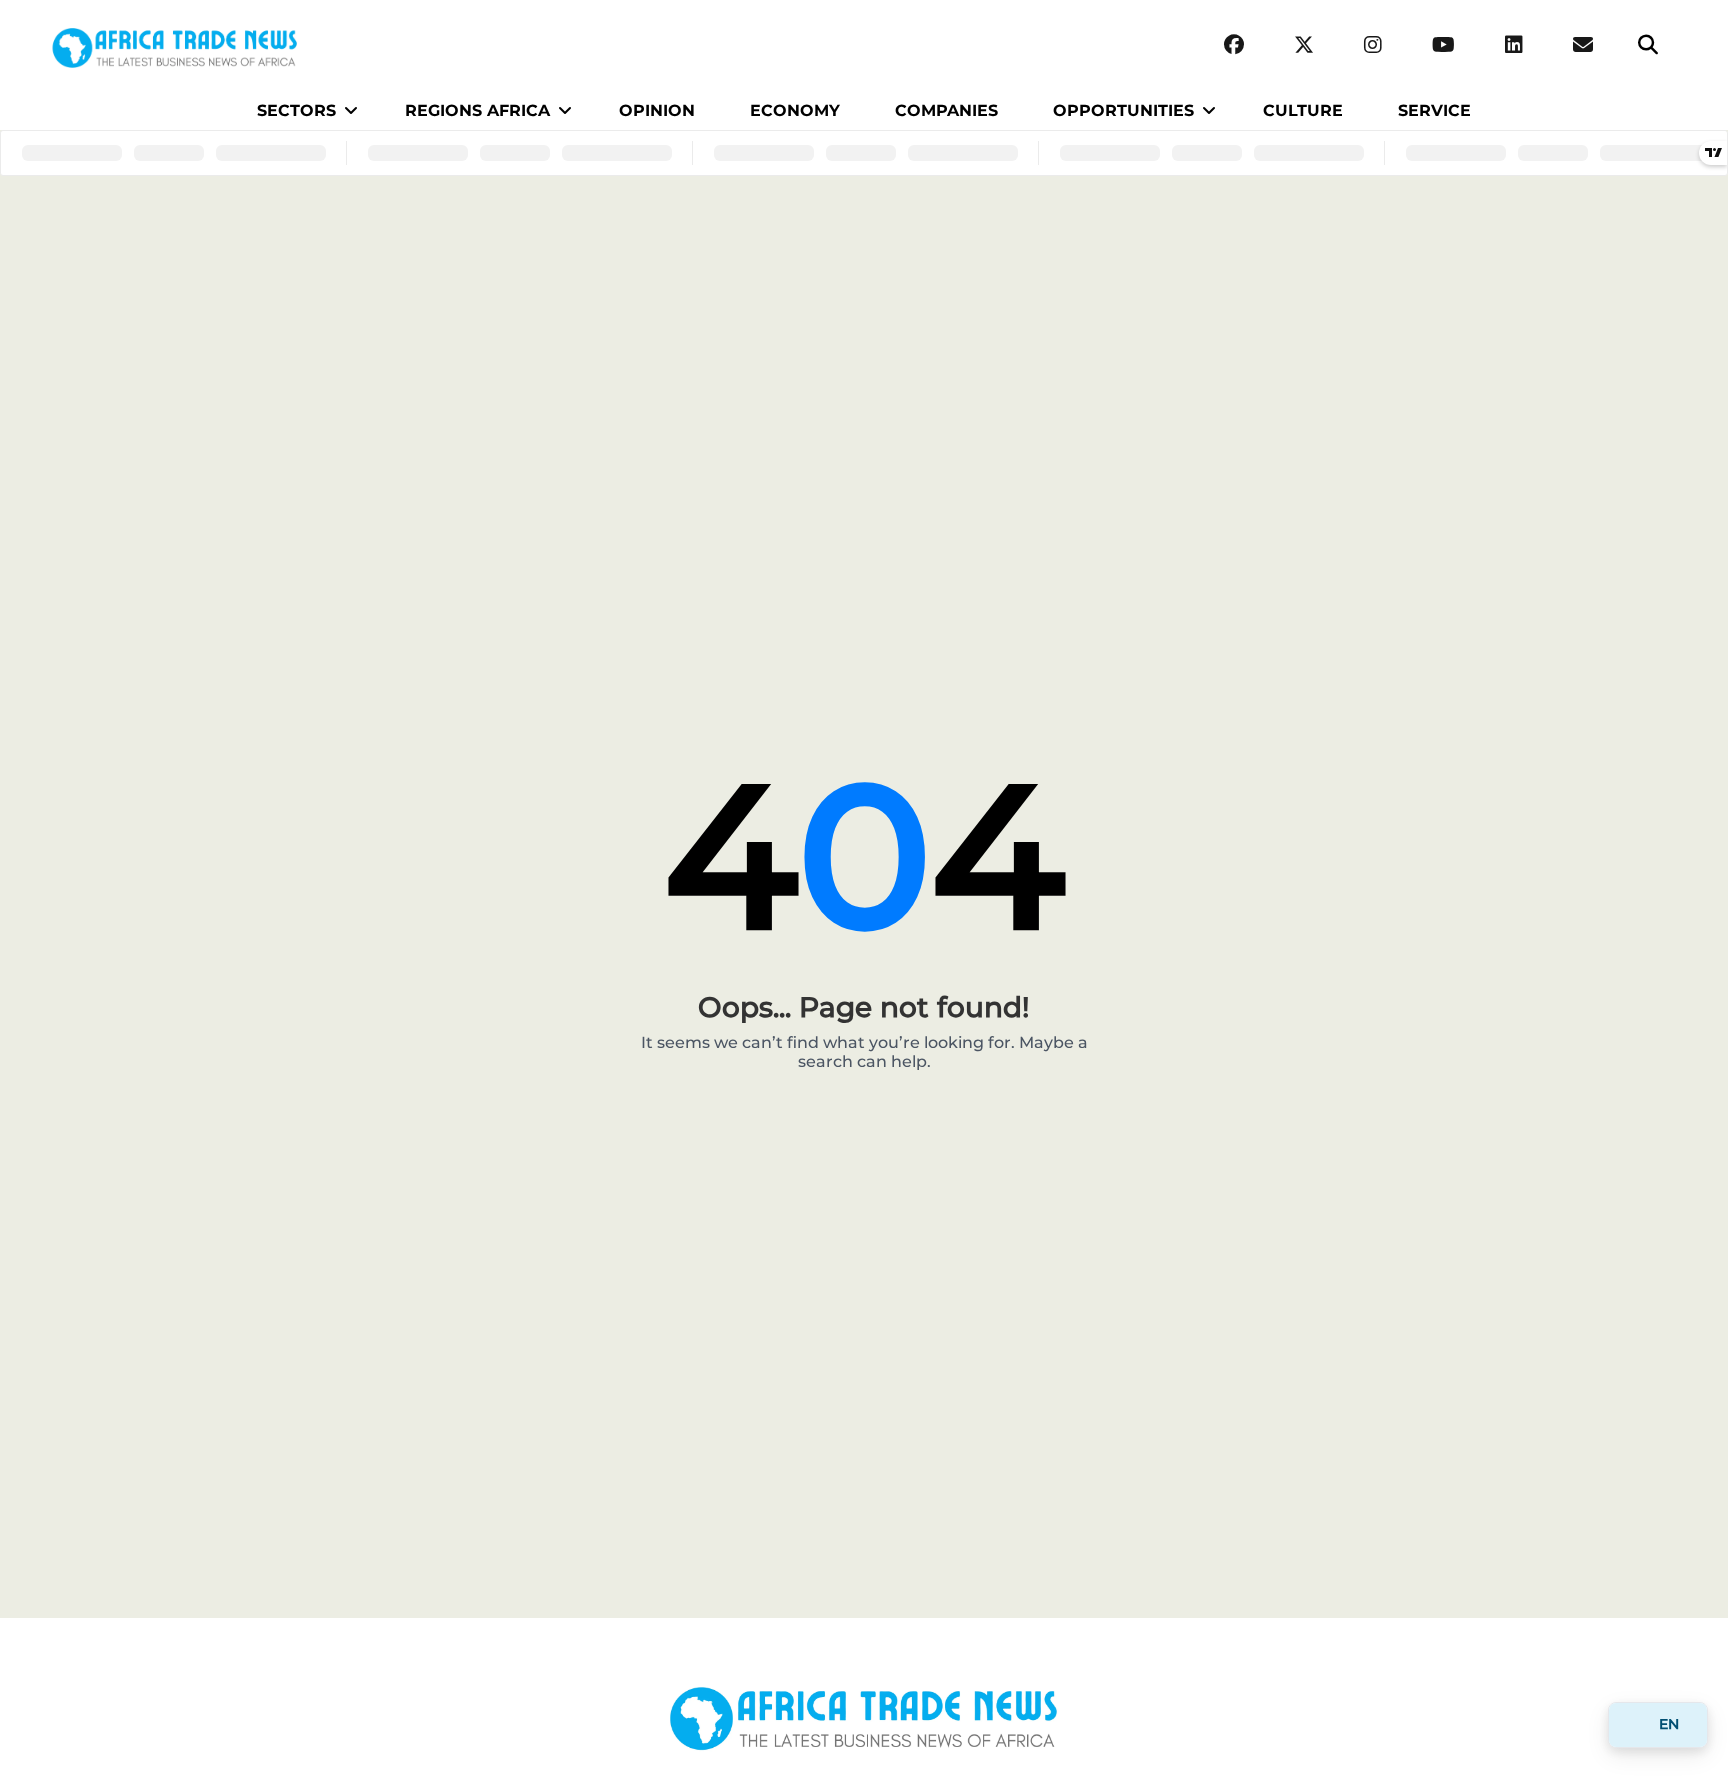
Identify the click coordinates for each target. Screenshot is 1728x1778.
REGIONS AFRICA (477, 110)
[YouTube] (1443, 45)
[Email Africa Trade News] (1583, 45)
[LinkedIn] (1514, 45)
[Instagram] (1373, 45)
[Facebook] (1234, 45)
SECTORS (296, 110)
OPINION (657, 110)
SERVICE (1434, 110)
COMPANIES (946, 110)
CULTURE (1303, 110)
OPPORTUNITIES (1123, 110)
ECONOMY (795, 110)
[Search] (1648, 45)
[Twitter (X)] (1304, 45)
